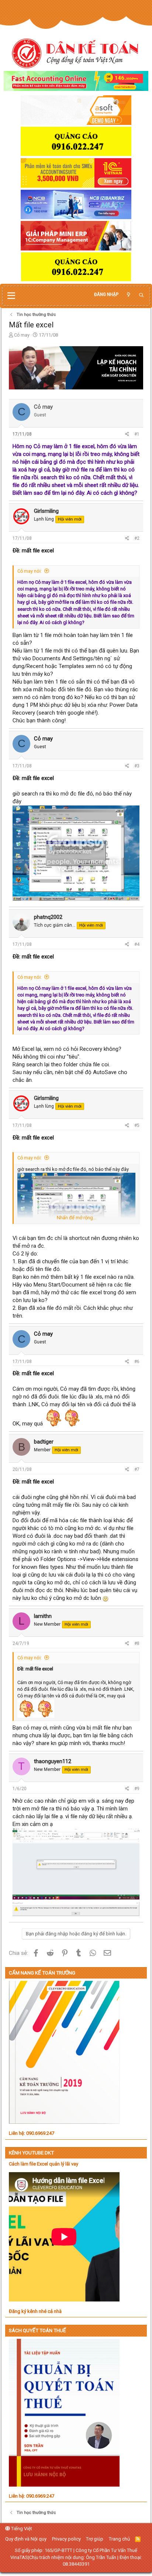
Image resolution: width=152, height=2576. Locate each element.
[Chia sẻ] (127, 434)
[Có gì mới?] (128, 295)
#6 (137, 1362)
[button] (11, 296)
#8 (137, 1643)
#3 (137, 766)
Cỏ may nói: (30, 571)
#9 (137, 1789)
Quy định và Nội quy (26, 2539)
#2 (137, 538)
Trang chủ (119, 2539)
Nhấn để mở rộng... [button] (77, 1218)
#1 (137, 434)
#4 (137, 944)
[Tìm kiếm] (141, 295)
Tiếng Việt (21, 2529)
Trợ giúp (95, 2539)
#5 (137, 1125)
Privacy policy (66, 2539)
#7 (137, 1469)
